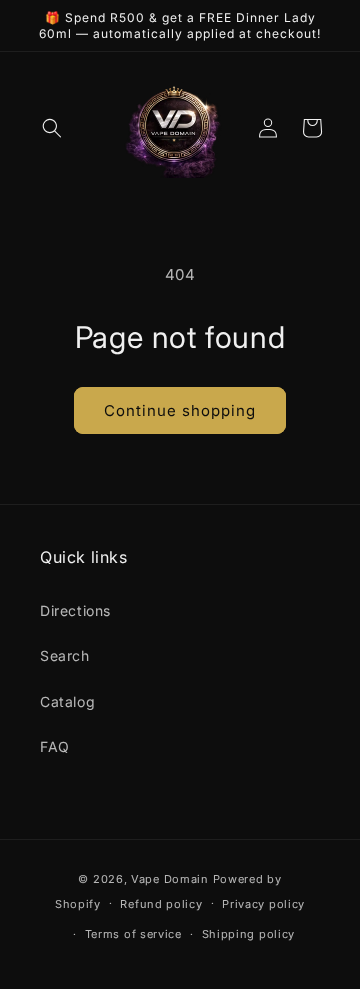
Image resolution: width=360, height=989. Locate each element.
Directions (75, 610)
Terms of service (133, 934)
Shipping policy (249, 934)
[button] (52, 128)
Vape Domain (171, 879)
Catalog (67, 701)
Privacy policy (263, 904)
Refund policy (161, 904)
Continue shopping (180, 410)
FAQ (55, 746)
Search (65, 655)
